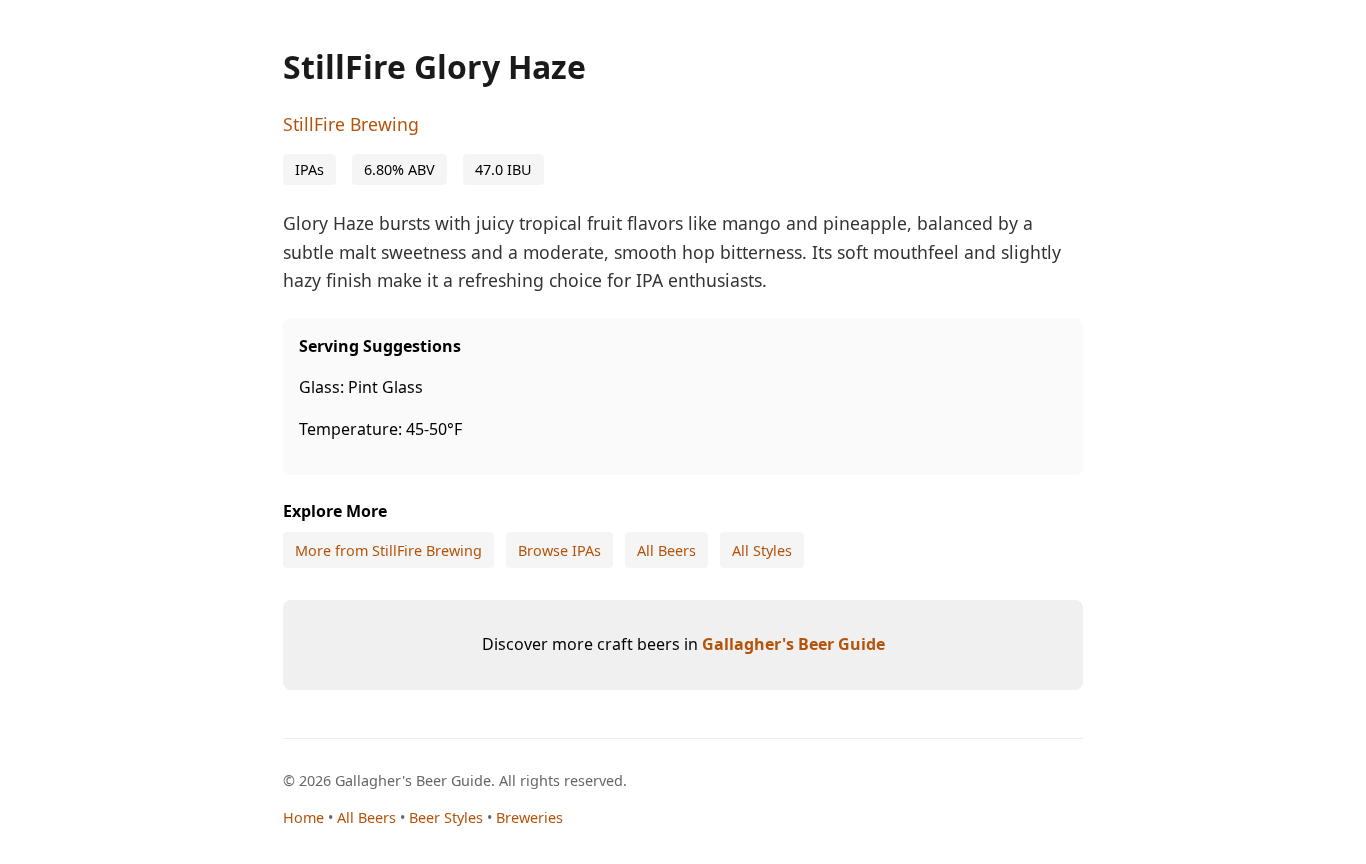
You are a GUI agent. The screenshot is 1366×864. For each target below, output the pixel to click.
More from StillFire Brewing (388, 550)
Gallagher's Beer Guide (793, 644)
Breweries (529, 817)
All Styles (762, 550)
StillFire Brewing (351, 124)
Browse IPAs (559, 550)
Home (303, 817)
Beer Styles (446, 817)
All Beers (666, 550)
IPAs (309, 169)
